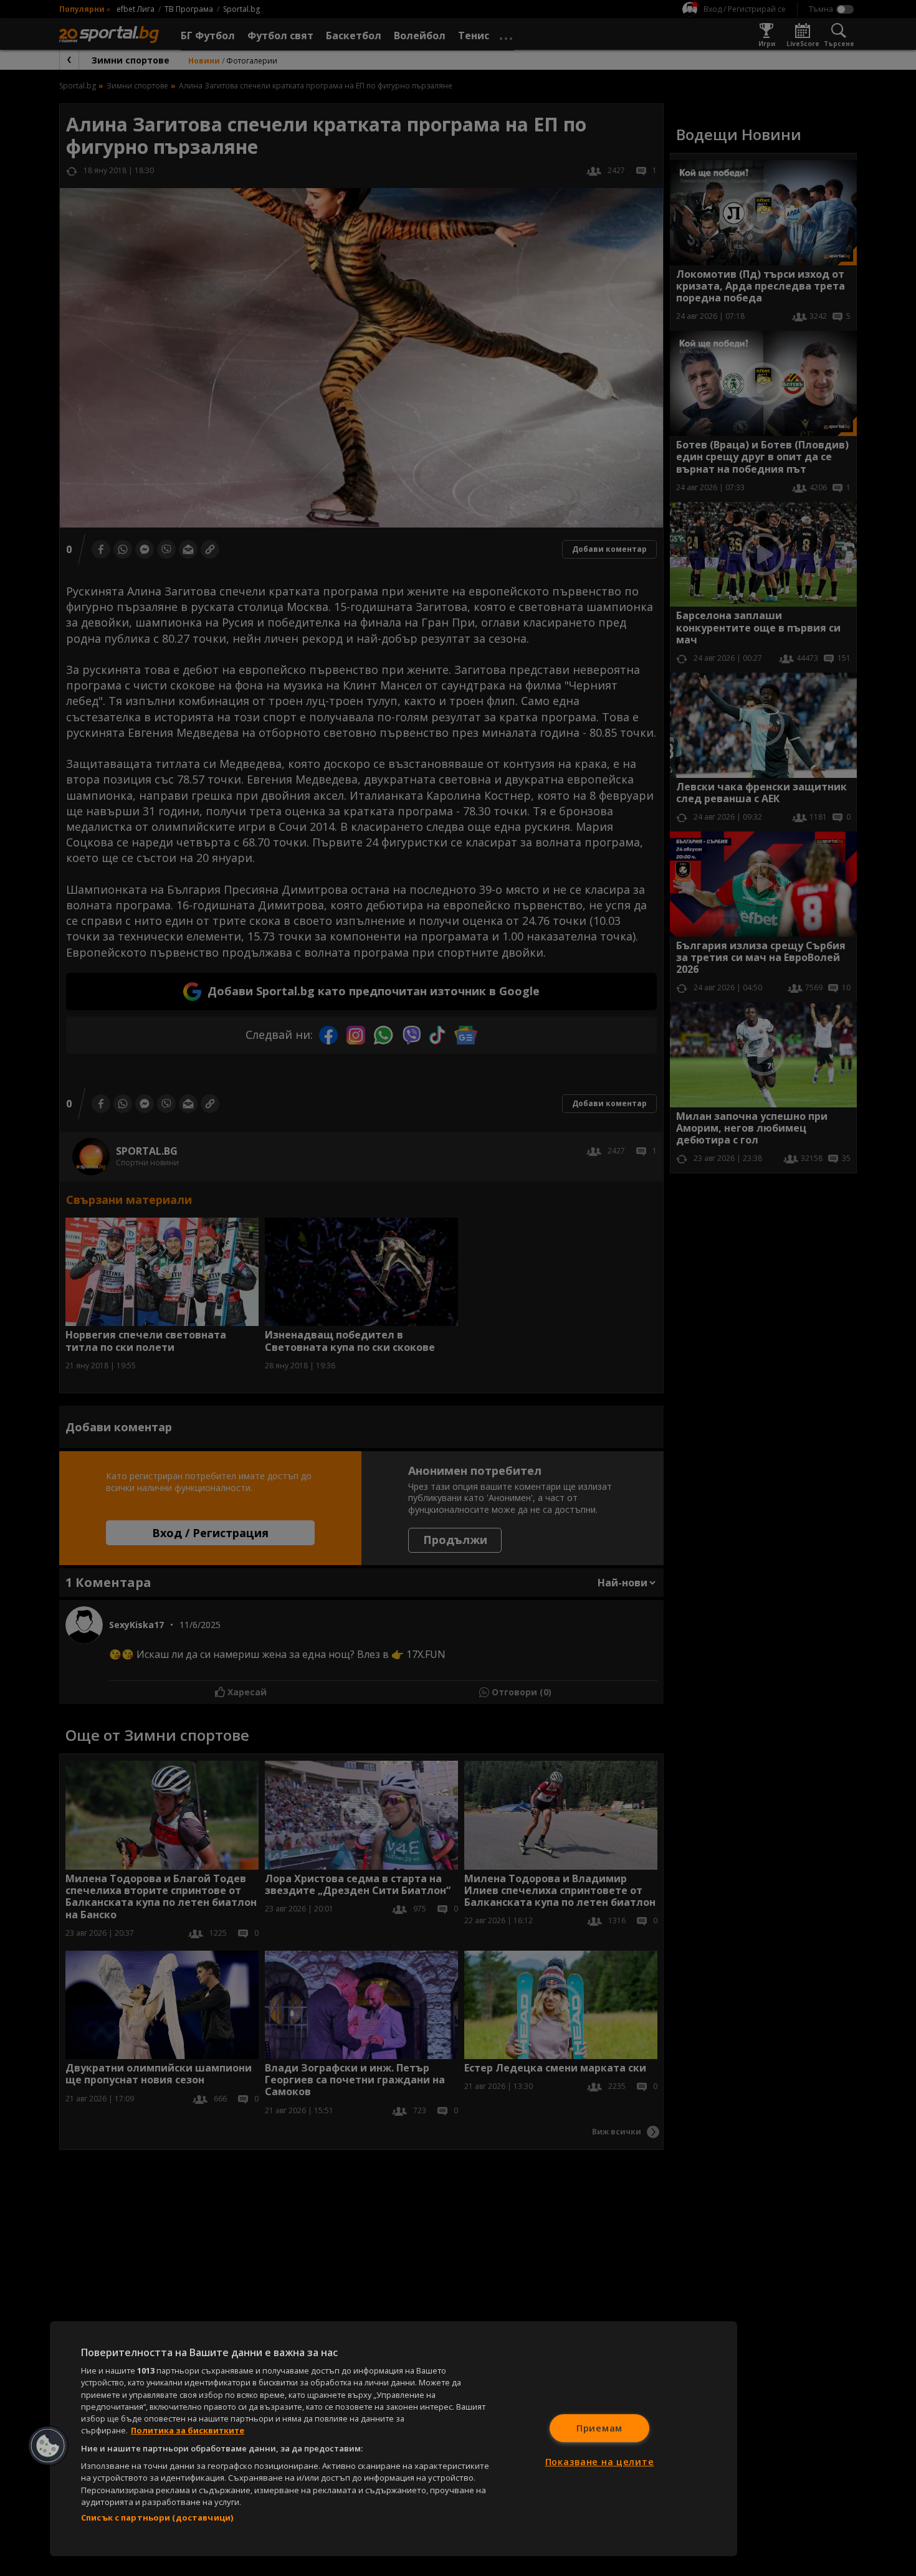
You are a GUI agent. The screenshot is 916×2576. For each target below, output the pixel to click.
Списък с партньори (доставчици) (157, 2517)
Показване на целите (600, 2462)
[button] (48, 2446)
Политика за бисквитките (188, 2430)
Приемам (599, 2428)
